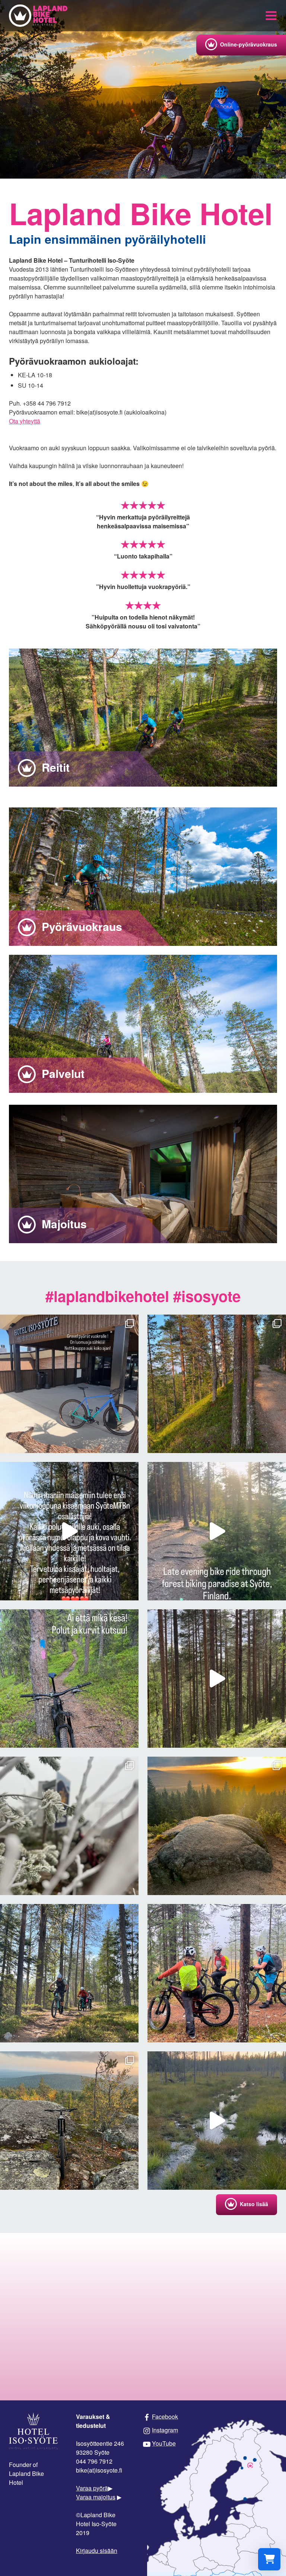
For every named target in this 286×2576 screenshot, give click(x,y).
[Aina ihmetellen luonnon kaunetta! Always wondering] (217, 1384)
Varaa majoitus (96, 2497)
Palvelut (62, 1073)
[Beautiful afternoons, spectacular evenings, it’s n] (69, 2121)
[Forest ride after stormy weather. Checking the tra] (217, 2121)
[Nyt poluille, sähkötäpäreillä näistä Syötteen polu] (69, 1679)
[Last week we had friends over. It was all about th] (217, 1973)
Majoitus (63, 1224)
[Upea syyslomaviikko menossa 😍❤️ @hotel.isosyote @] (217, 1826)
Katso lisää (254, 2204)
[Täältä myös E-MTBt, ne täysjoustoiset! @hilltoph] (69, 1384)
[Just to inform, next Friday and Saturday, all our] (69, 1973)
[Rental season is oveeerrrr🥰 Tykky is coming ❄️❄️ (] (69, 1826)
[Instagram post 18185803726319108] (217, 1531)
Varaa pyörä (92, 2488)
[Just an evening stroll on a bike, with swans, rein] (217, 1679)
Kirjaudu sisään (97, 2551)
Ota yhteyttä (25, 421)
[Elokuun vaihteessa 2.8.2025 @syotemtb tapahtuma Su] (69, 1531)
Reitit (54, 767)
